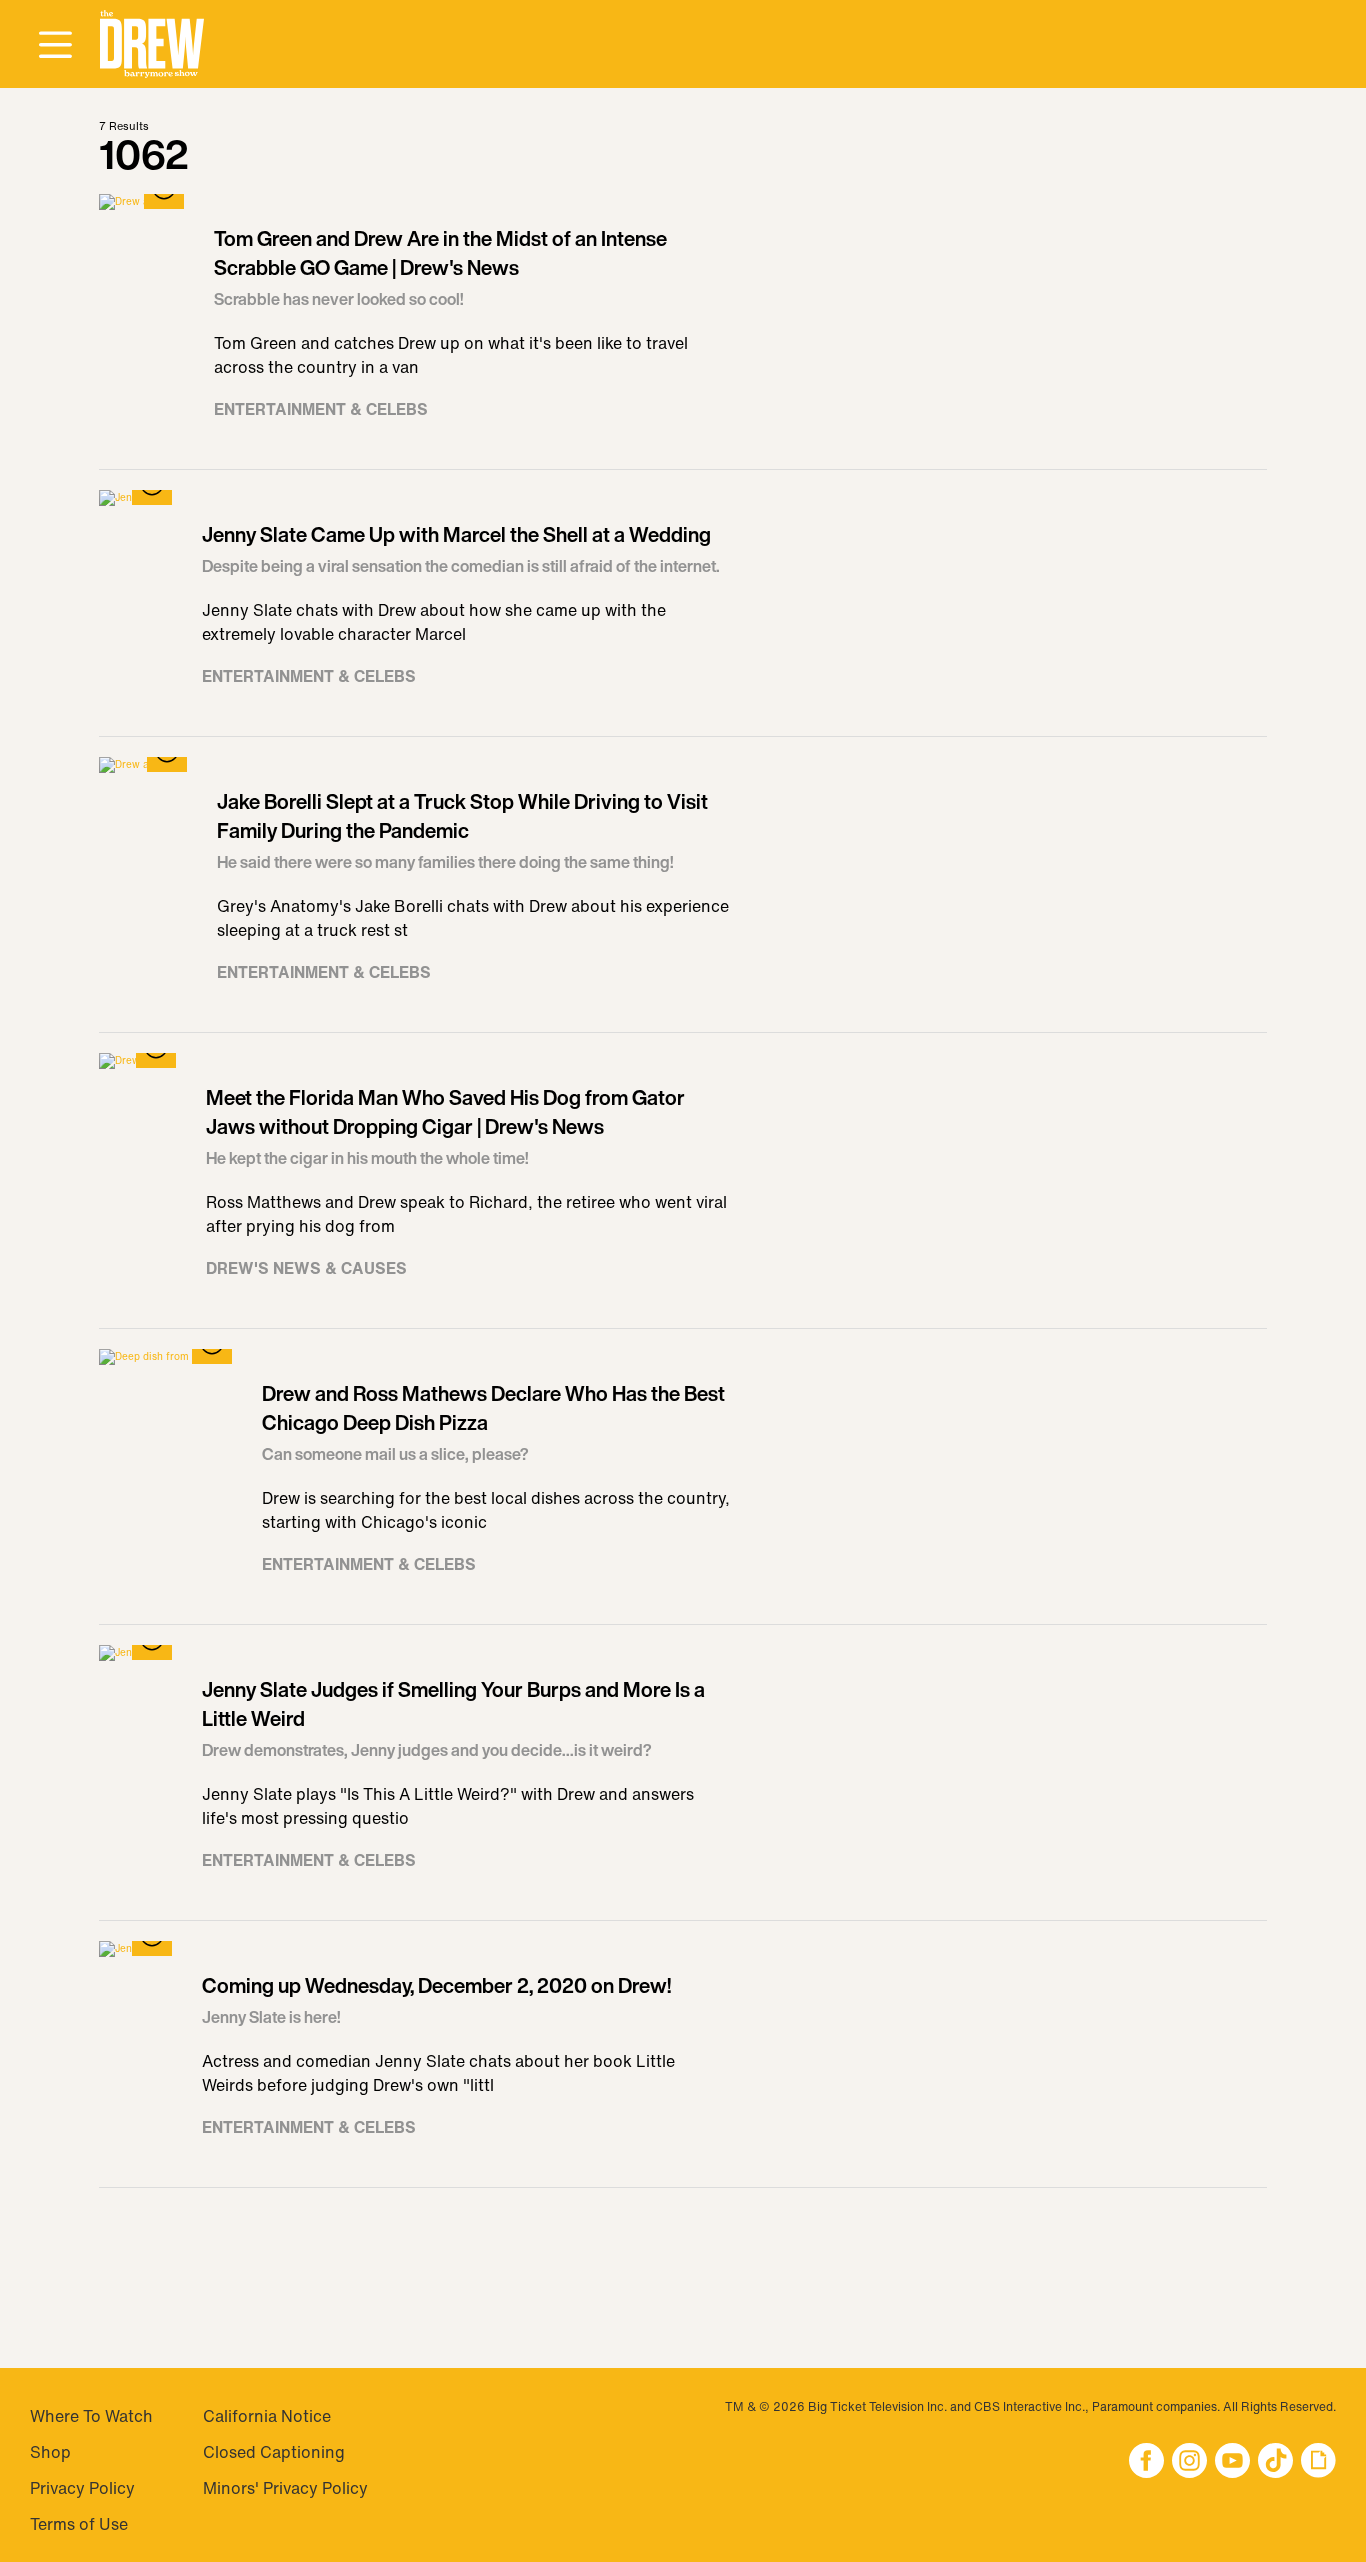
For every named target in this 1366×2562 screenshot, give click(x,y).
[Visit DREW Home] (152, 44)
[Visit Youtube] (1232, 2462)
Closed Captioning (274, 2452)
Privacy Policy (82, 2488)
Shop (50, 2452)
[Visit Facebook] (1146, 2462)
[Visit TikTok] (1275, 2462)
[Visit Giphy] (1318, 2462)
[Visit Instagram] (1189, 2462)
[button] (152, 44)
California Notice (267, 2416)
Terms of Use (79, 2524)
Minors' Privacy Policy (285, 2488)
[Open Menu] (55, 46)
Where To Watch (91, 2416)
